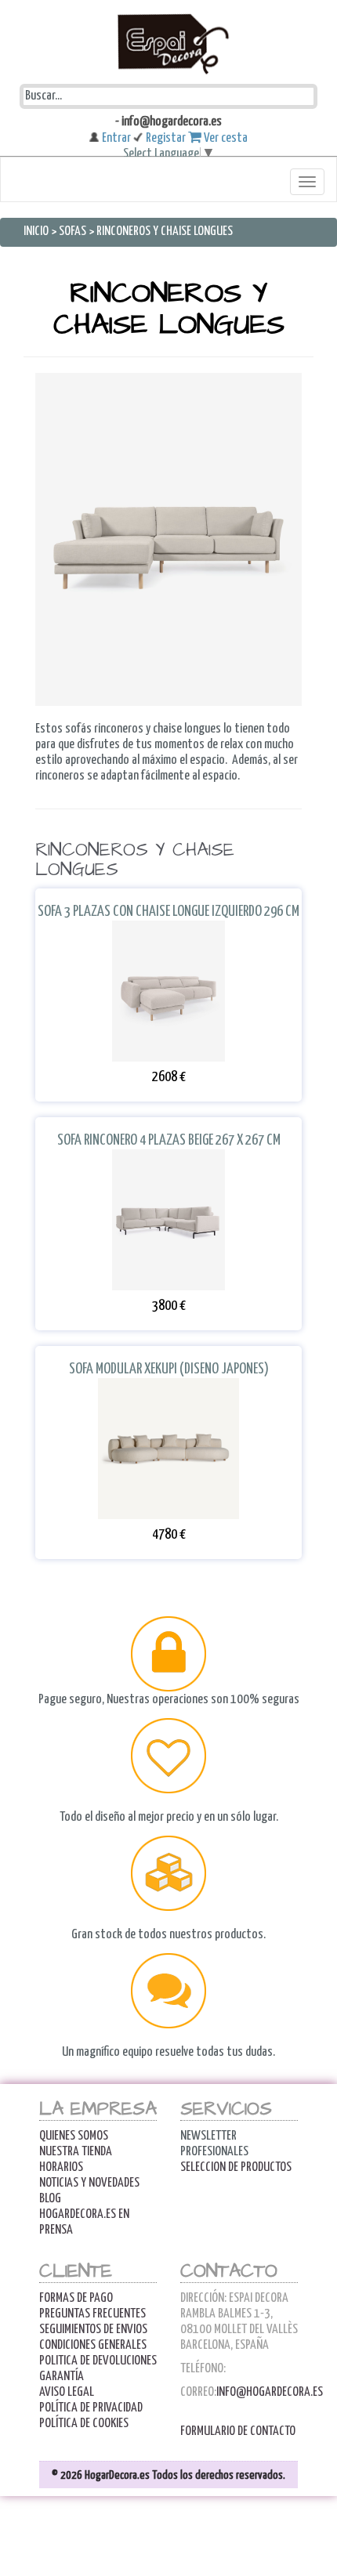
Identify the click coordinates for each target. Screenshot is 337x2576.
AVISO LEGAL (67, 2392)
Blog (50, 2199)
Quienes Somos (74, 2136)
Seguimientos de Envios (93, 2330)
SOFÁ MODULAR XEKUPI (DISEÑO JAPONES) (169, 1385)
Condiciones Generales (93, 2345)
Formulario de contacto (238, 2431)
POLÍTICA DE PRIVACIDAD (91, 2408)
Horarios (61, 2167)
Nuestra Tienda (76, 2152)
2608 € (169, 1092)
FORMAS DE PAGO (76, 2298)
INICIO (37, 232)
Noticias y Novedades (89, 2183)
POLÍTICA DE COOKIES (84, 2424)
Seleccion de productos (236, 2167)
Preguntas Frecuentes (92, 2314)
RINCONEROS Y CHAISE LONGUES (165, 232)
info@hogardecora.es (270, 2392)
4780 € (169, 1549)
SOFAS (74, 232)
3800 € (169, 1321)
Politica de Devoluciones (98, 2361)
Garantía (62, 2377)
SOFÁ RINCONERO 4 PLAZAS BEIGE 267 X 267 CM (169, 1156)
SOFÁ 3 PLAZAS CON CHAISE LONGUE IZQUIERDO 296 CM (168, 927)
